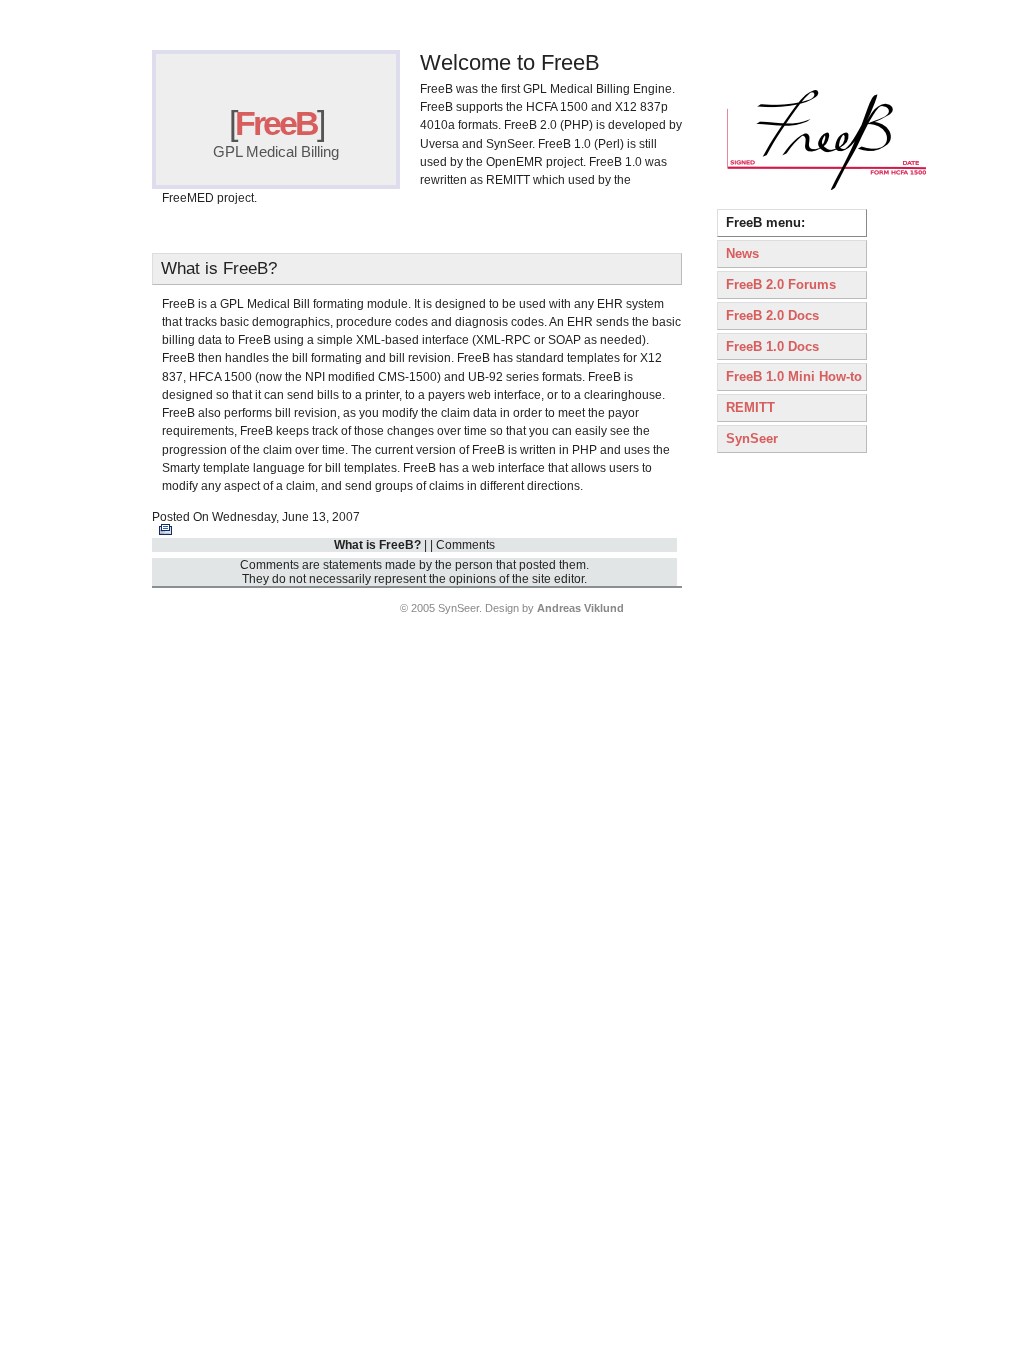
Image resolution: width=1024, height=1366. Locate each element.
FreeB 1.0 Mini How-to (794, 376)
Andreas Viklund (580, 608)
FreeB (276, 123)
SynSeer (752, 438)
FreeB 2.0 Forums (781, 284)
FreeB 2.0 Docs (772, 315)
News (742, 253)
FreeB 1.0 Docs (772, 346)
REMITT (750, 407)
